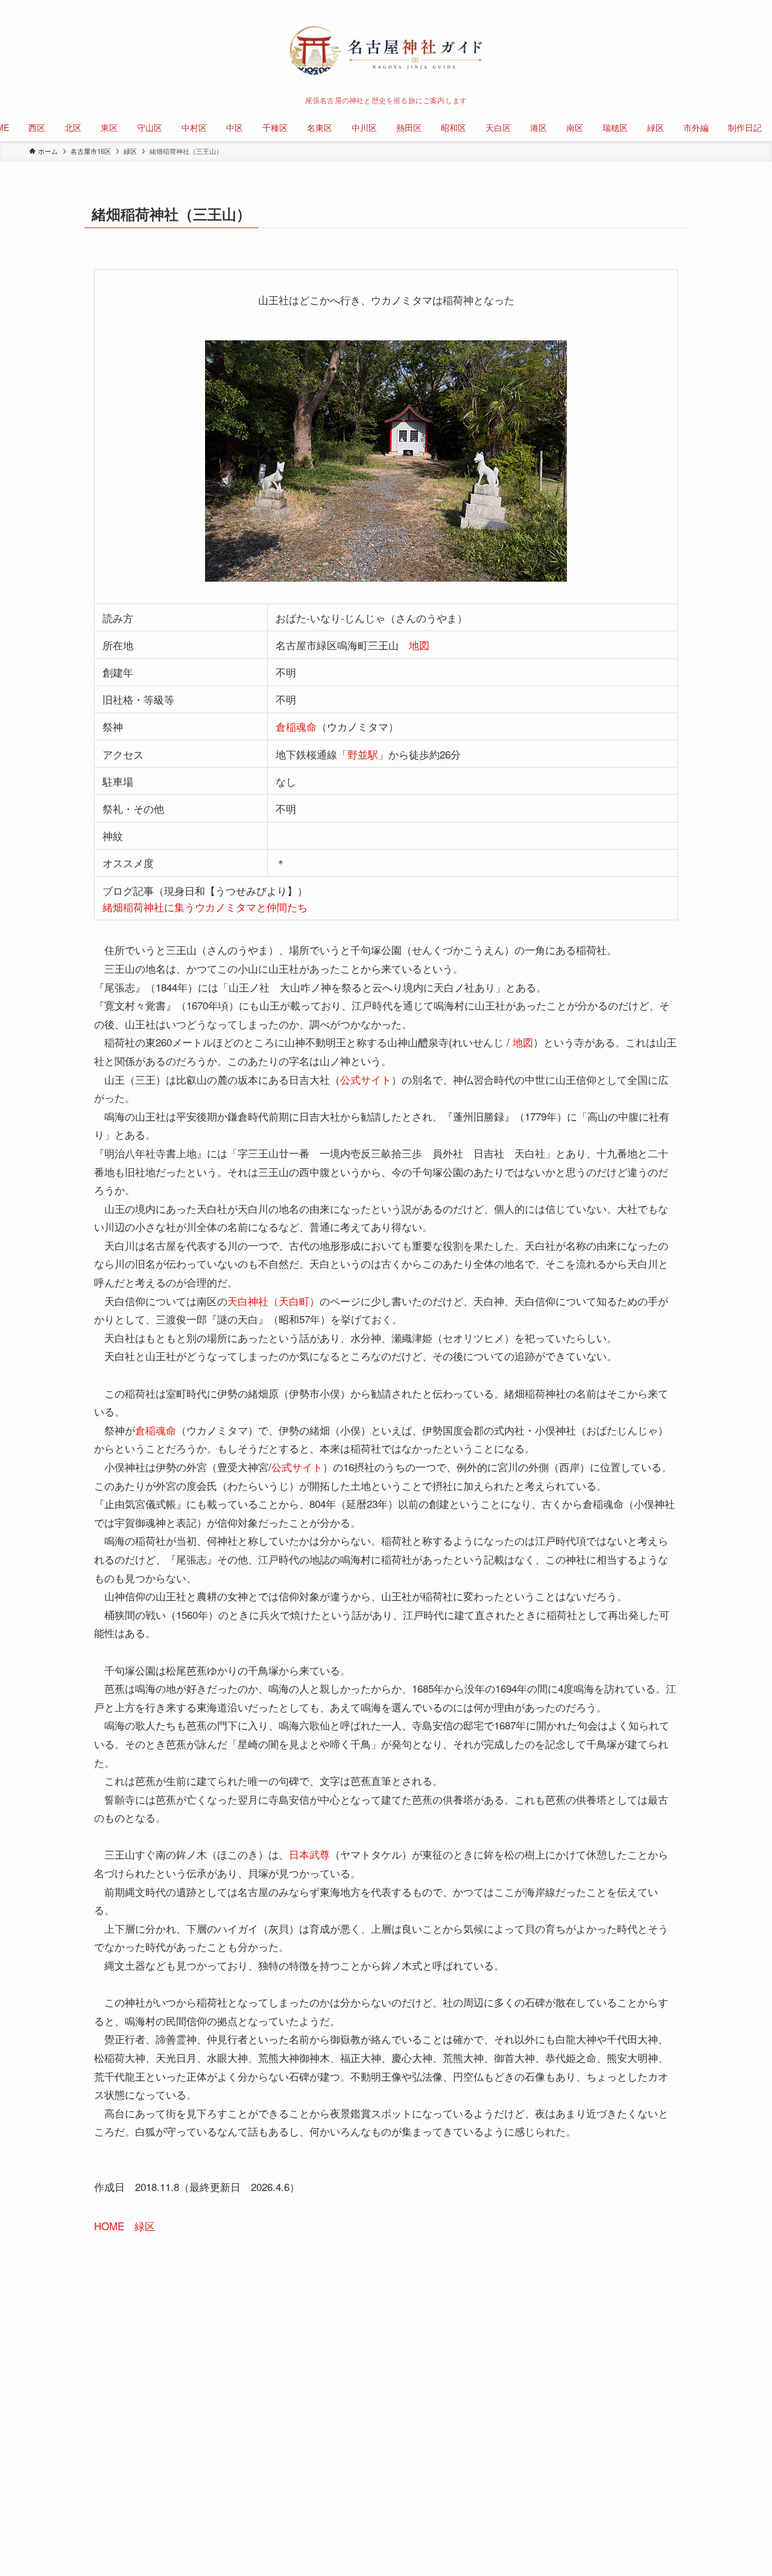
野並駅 (363, 754)
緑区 (145, 2226)
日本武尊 (309, 1854)
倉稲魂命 (296, 726)
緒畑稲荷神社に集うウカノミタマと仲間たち (205, 907)
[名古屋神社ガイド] (386, 51)
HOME (109, 2226)
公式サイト (366, 1079)
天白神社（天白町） (274, 1301)
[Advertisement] (386, 2361)
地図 (419, 645)
